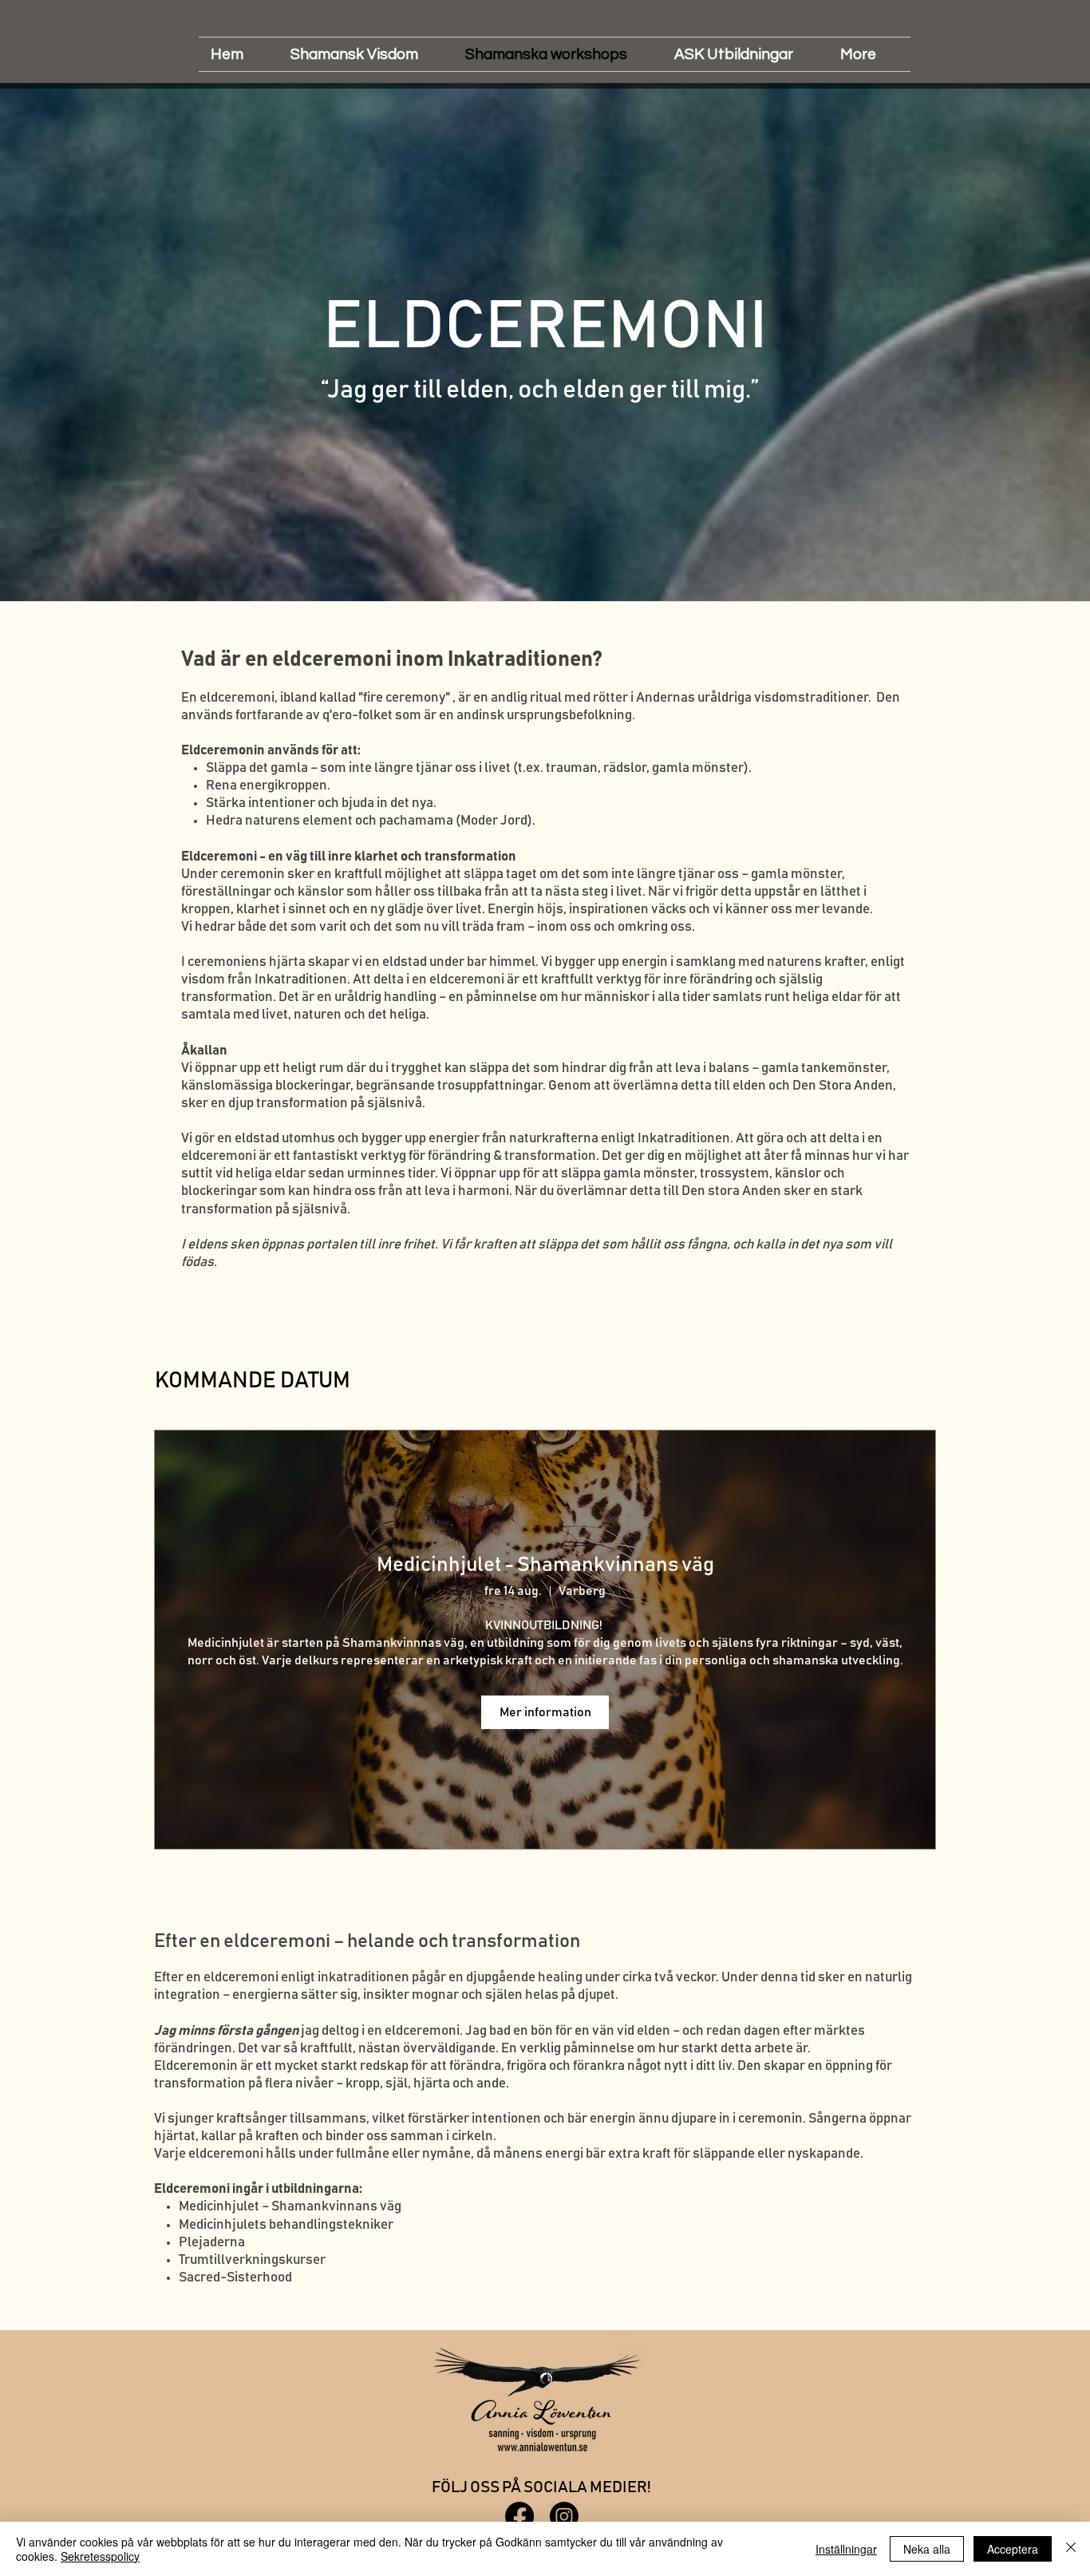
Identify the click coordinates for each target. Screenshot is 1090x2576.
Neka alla (927, 2549)
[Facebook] (519, 2516)
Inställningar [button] (846, 2549)
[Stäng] (1071, 2549)
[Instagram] (564, 2516)
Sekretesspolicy (100, 2556)
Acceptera (1013, 2549)
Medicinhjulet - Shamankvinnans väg (545, 1565)
